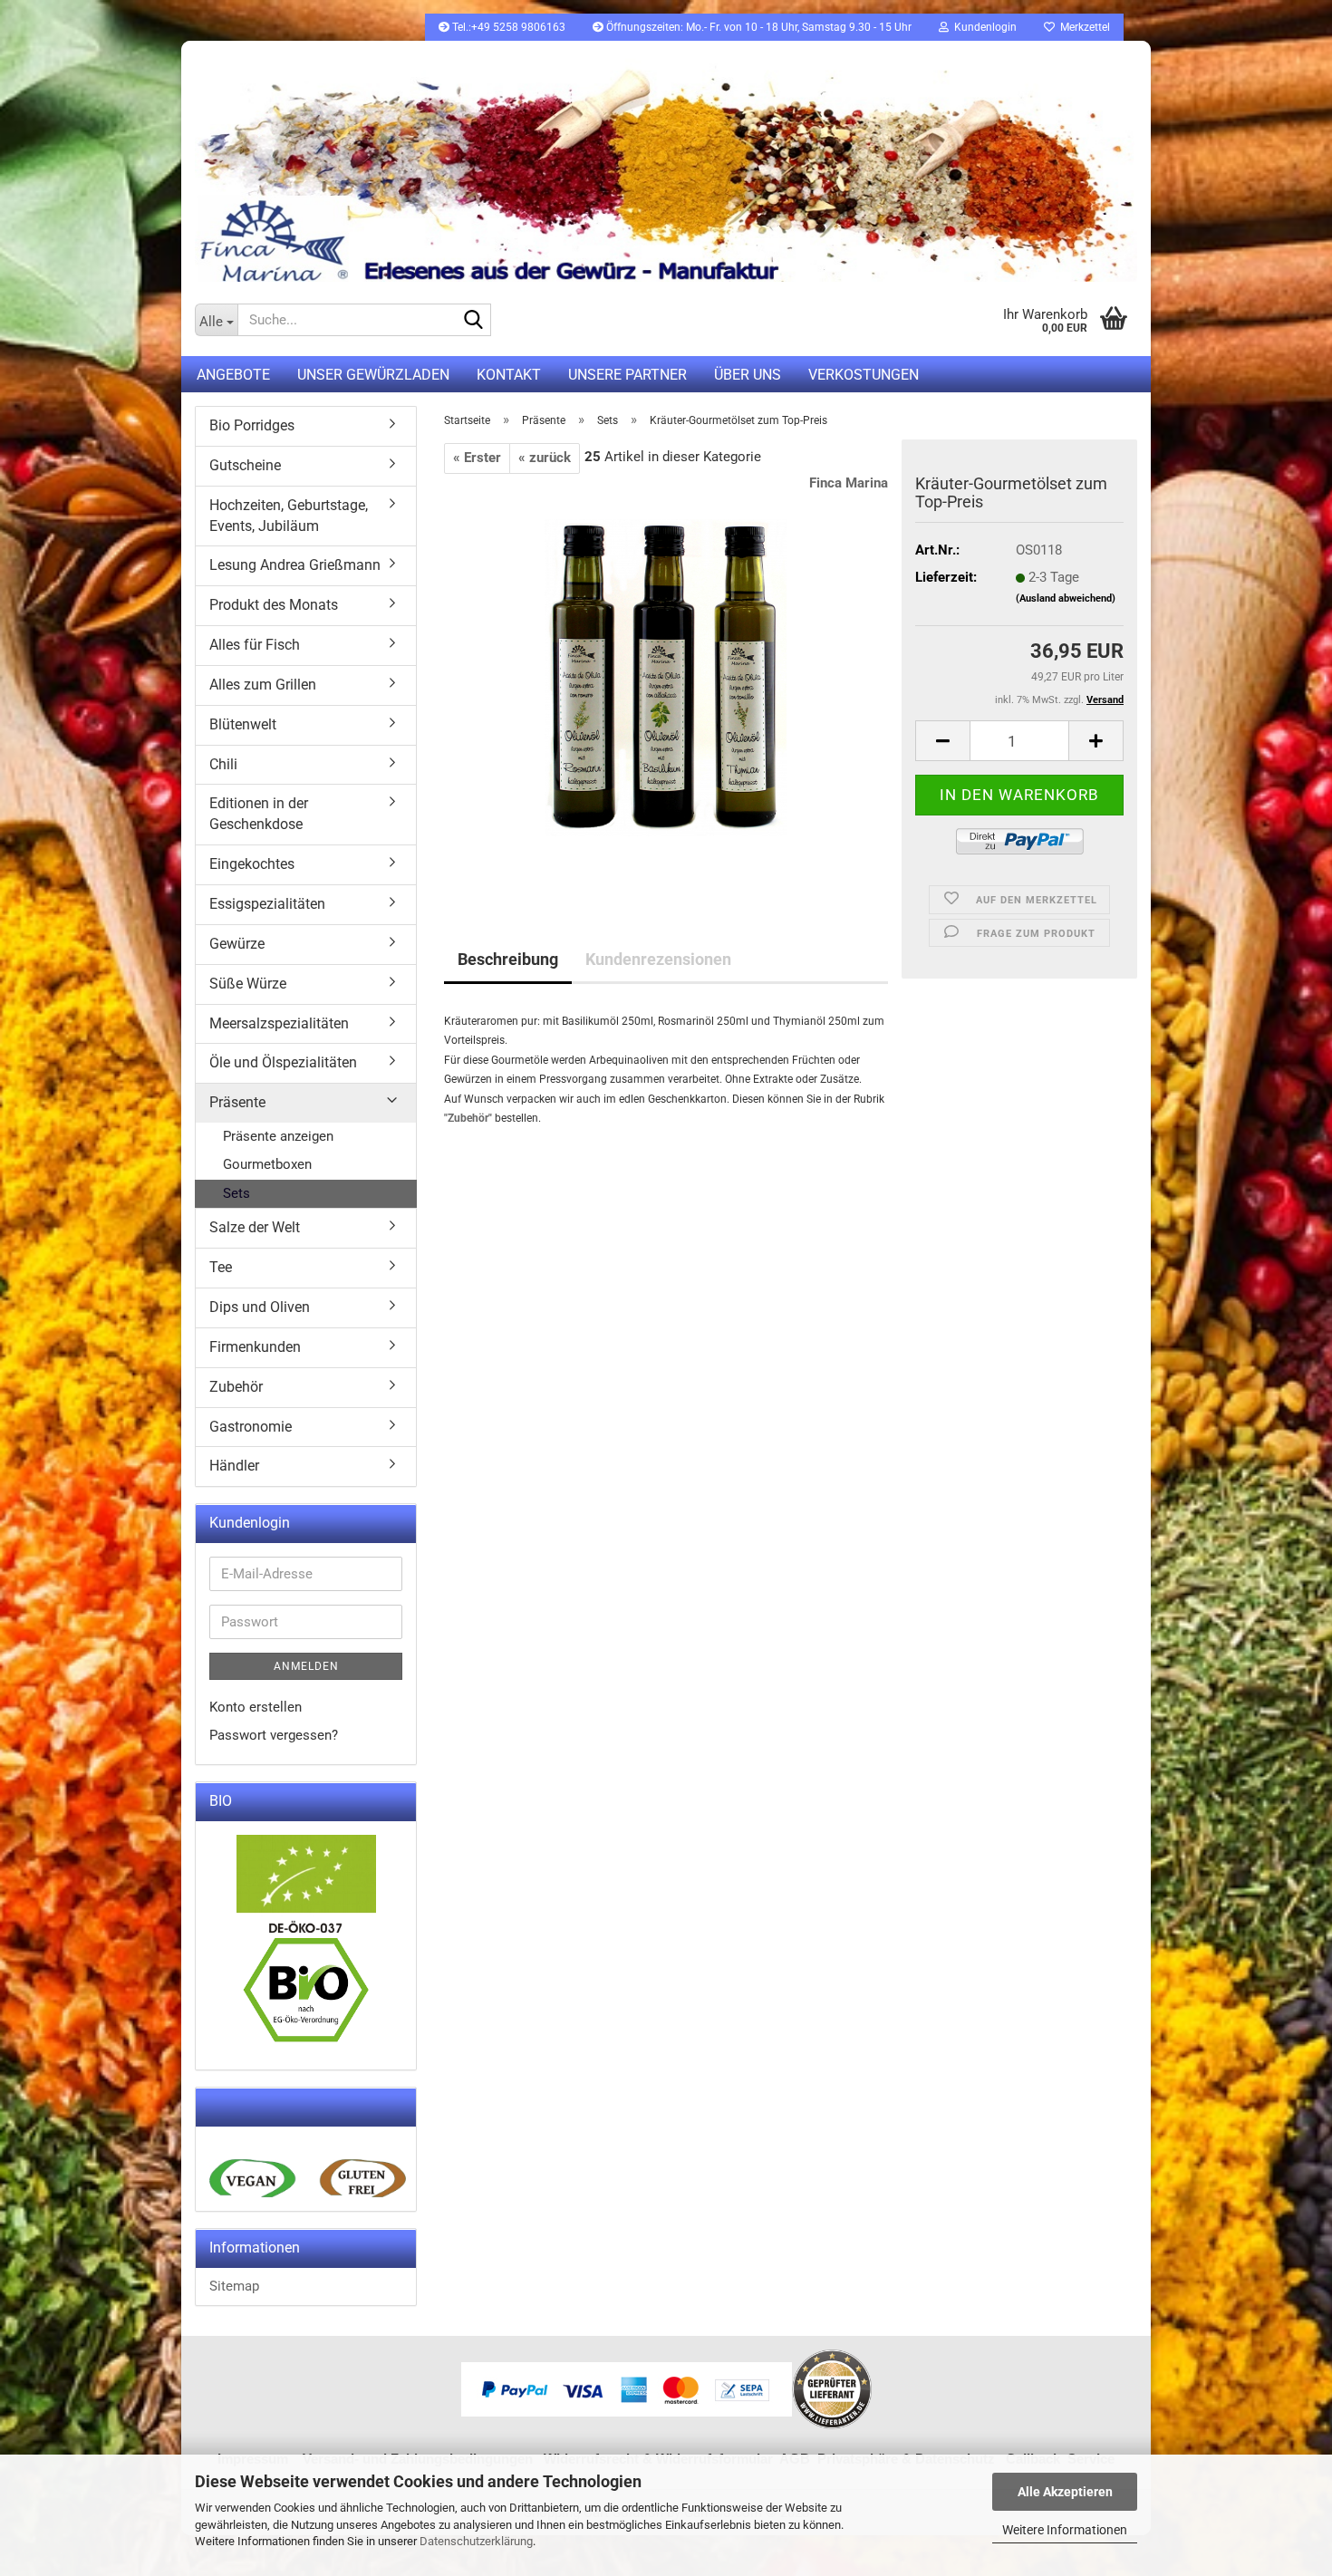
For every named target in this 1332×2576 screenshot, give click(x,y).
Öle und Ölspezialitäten (283, 1062)
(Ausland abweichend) (1066, 598)
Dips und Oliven (260, 1307)
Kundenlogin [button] (983, 27)
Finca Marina (849, 483)
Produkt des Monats (274, 605)
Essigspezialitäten (267, 904)
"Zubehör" (468, 1118)
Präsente (237, 1102)
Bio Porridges (252, 425)
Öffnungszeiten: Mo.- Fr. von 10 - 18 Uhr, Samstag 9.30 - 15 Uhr (758, 27)
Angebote (233, 375)
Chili (223, 764)
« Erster (477, 458)
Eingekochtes (252, 864)
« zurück (545, 458)
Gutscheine (245, 465)
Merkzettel (1082, 27)
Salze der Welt (255, 1227)
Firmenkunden (255, 1347)
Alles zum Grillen (263, 685)
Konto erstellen (256, 1707)
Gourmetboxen (267, 1164)
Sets (236, 1193)
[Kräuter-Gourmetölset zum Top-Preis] (666, 677)
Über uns (748, 375)
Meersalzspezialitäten (279, 1023)
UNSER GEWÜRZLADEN (373, 375)
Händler (234, 1466)
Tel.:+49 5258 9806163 (507, 27)
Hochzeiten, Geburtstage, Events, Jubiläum (289, 516)
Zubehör (236, 1387)
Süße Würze (248, 984)
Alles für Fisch (255, 645)
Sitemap (234, 2286)
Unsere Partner (627, 375)
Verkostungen (864, 375)
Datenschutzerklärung (476, 2541)
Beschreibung (508, 959)
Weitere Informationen (1065, 2530)
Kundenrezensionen (658, 959)
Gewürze (237, 944)
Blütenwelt (243, 724)
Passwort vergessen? (274, 1735)
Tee (221, 1267)
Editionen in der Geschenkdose (259, 814)
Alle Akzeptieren (1065, 2492)
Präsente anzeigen (278, 1136)
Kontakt (509, 375)
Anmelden (306, 1666)
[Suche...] (474, 321)
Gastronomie (251, 1427)
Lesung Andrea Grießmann (295, 565)
